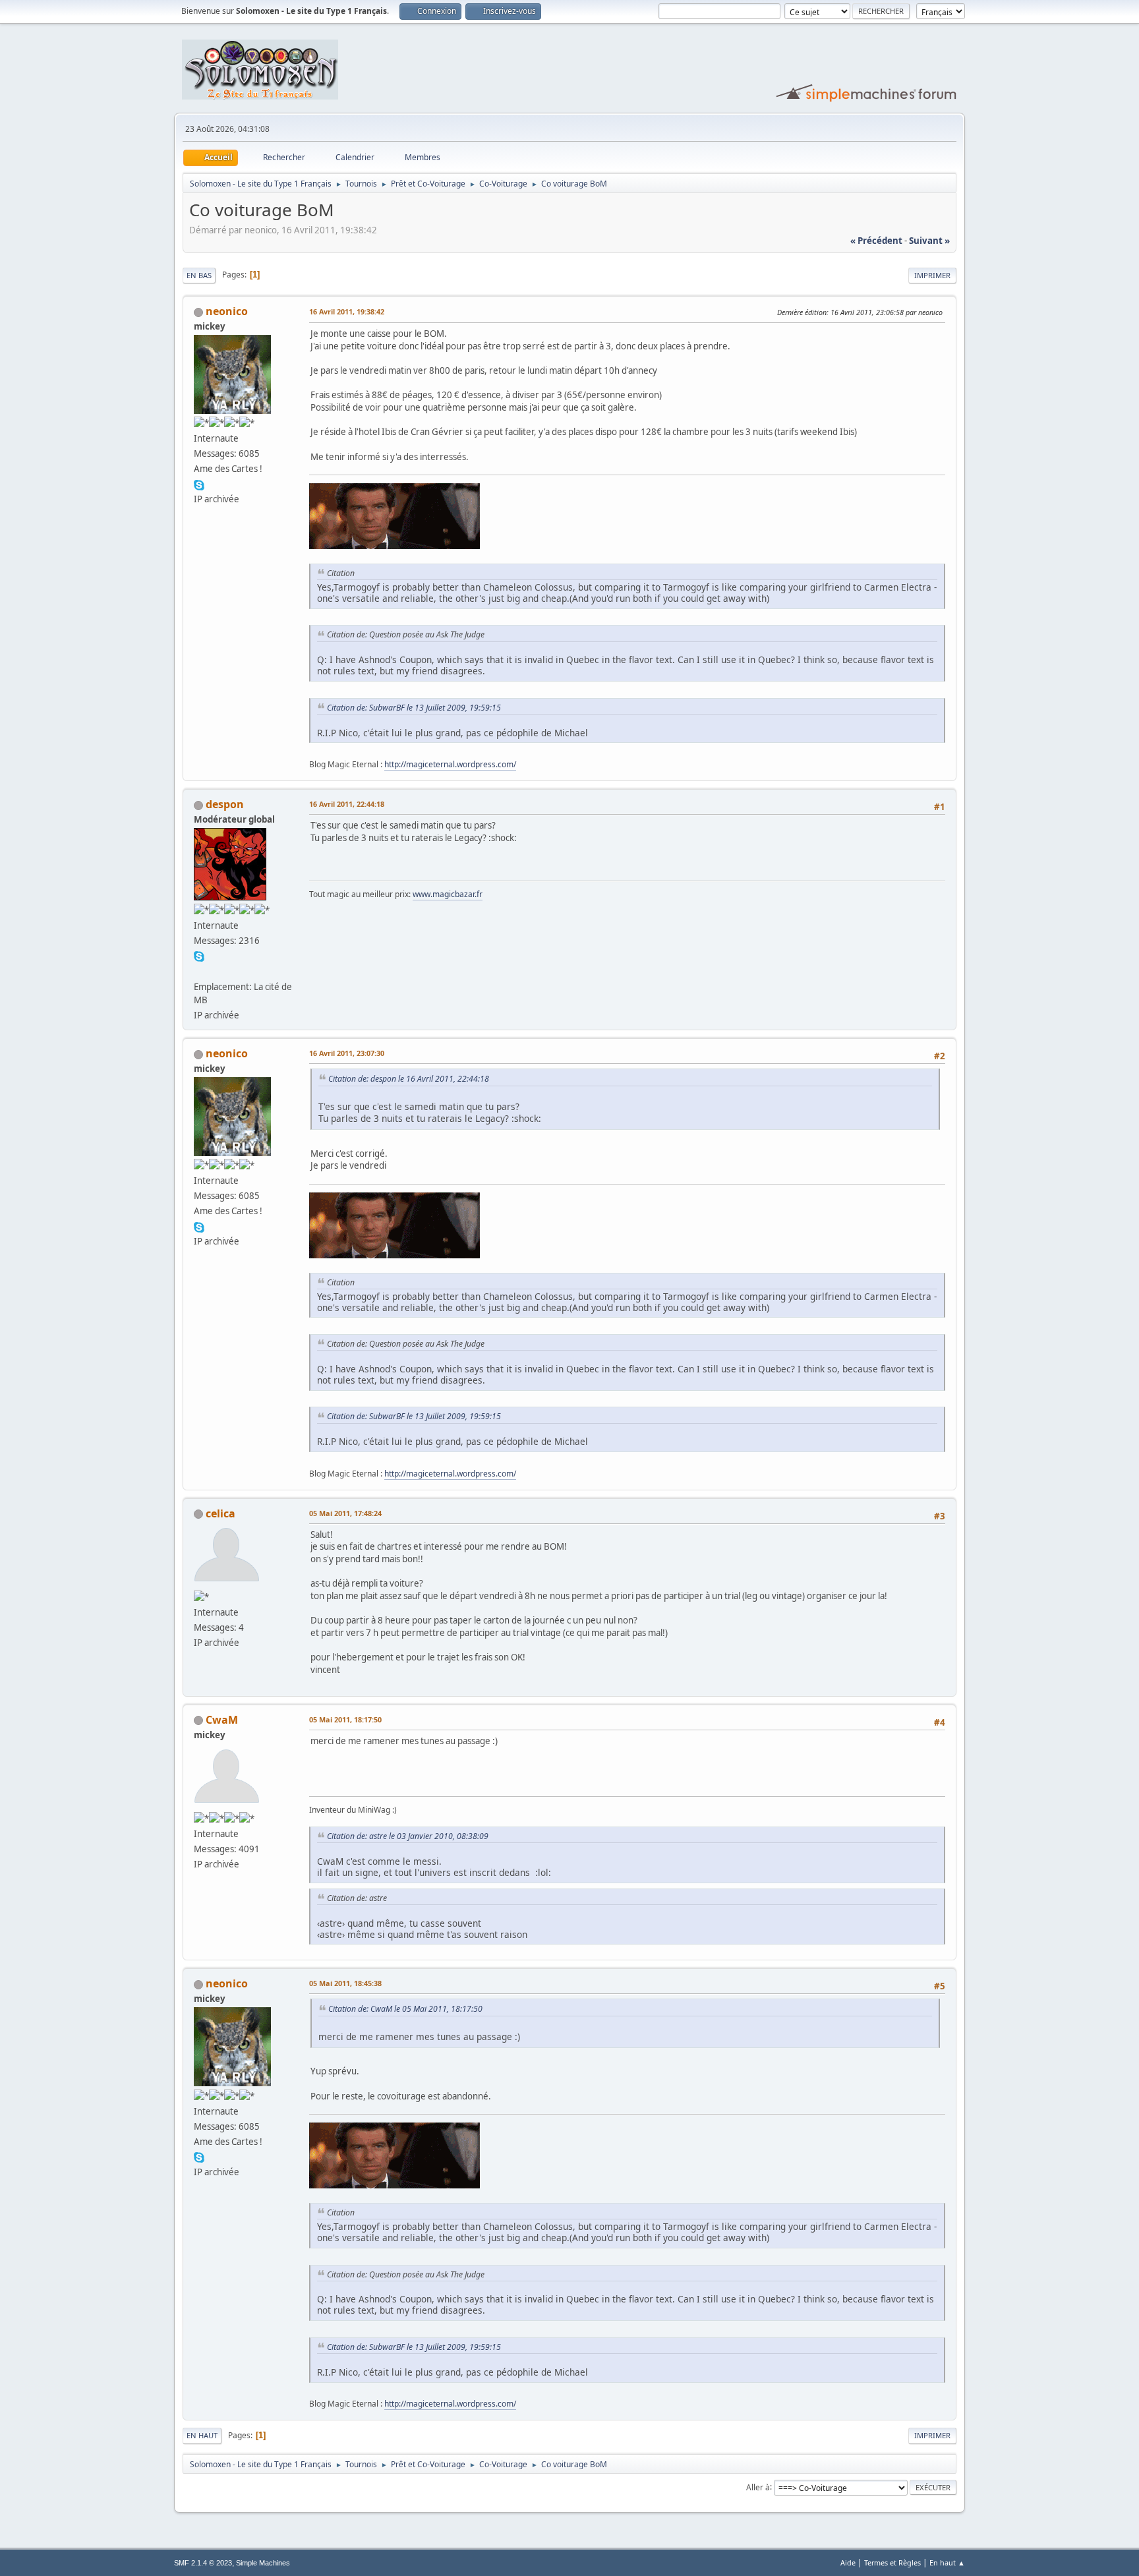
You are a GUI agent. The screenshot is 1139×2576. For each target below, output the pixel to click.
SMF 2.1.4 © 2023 (203, 2563)
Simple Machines (263, 2563)
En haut (202, 2435)
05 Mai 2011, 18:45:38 (345, 1983)
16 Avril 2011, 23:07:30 (347, 1053)
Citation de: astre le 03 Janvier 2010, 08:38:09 (408, 1836)
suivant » (929, 241)
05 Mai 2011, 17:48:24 (345, 1513)
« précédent (876, 241)
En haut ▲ (947, 2562)
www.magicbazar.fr (448, 894)
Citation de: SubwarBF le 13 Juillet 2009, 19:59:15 (414, 708)
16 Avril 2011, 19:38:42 (347, 311)
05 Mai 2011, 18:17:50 (345, 1719)
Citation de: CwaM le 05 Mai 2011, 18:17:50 (405, 2009)
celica (220, 1513)
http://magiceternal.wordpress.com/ (450, 764)
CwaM (222, 1720)
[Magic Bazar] (199, 971)
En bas (199, 275)
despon (225, 804)
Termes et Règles (892, 2562)
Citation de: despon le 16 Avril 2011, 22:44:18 (409, 1079)
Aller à (758, 2487)
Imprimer (932, 275)
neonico (227, 311)
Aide (848, 2562)
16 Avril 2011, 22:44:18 (347, 804)
